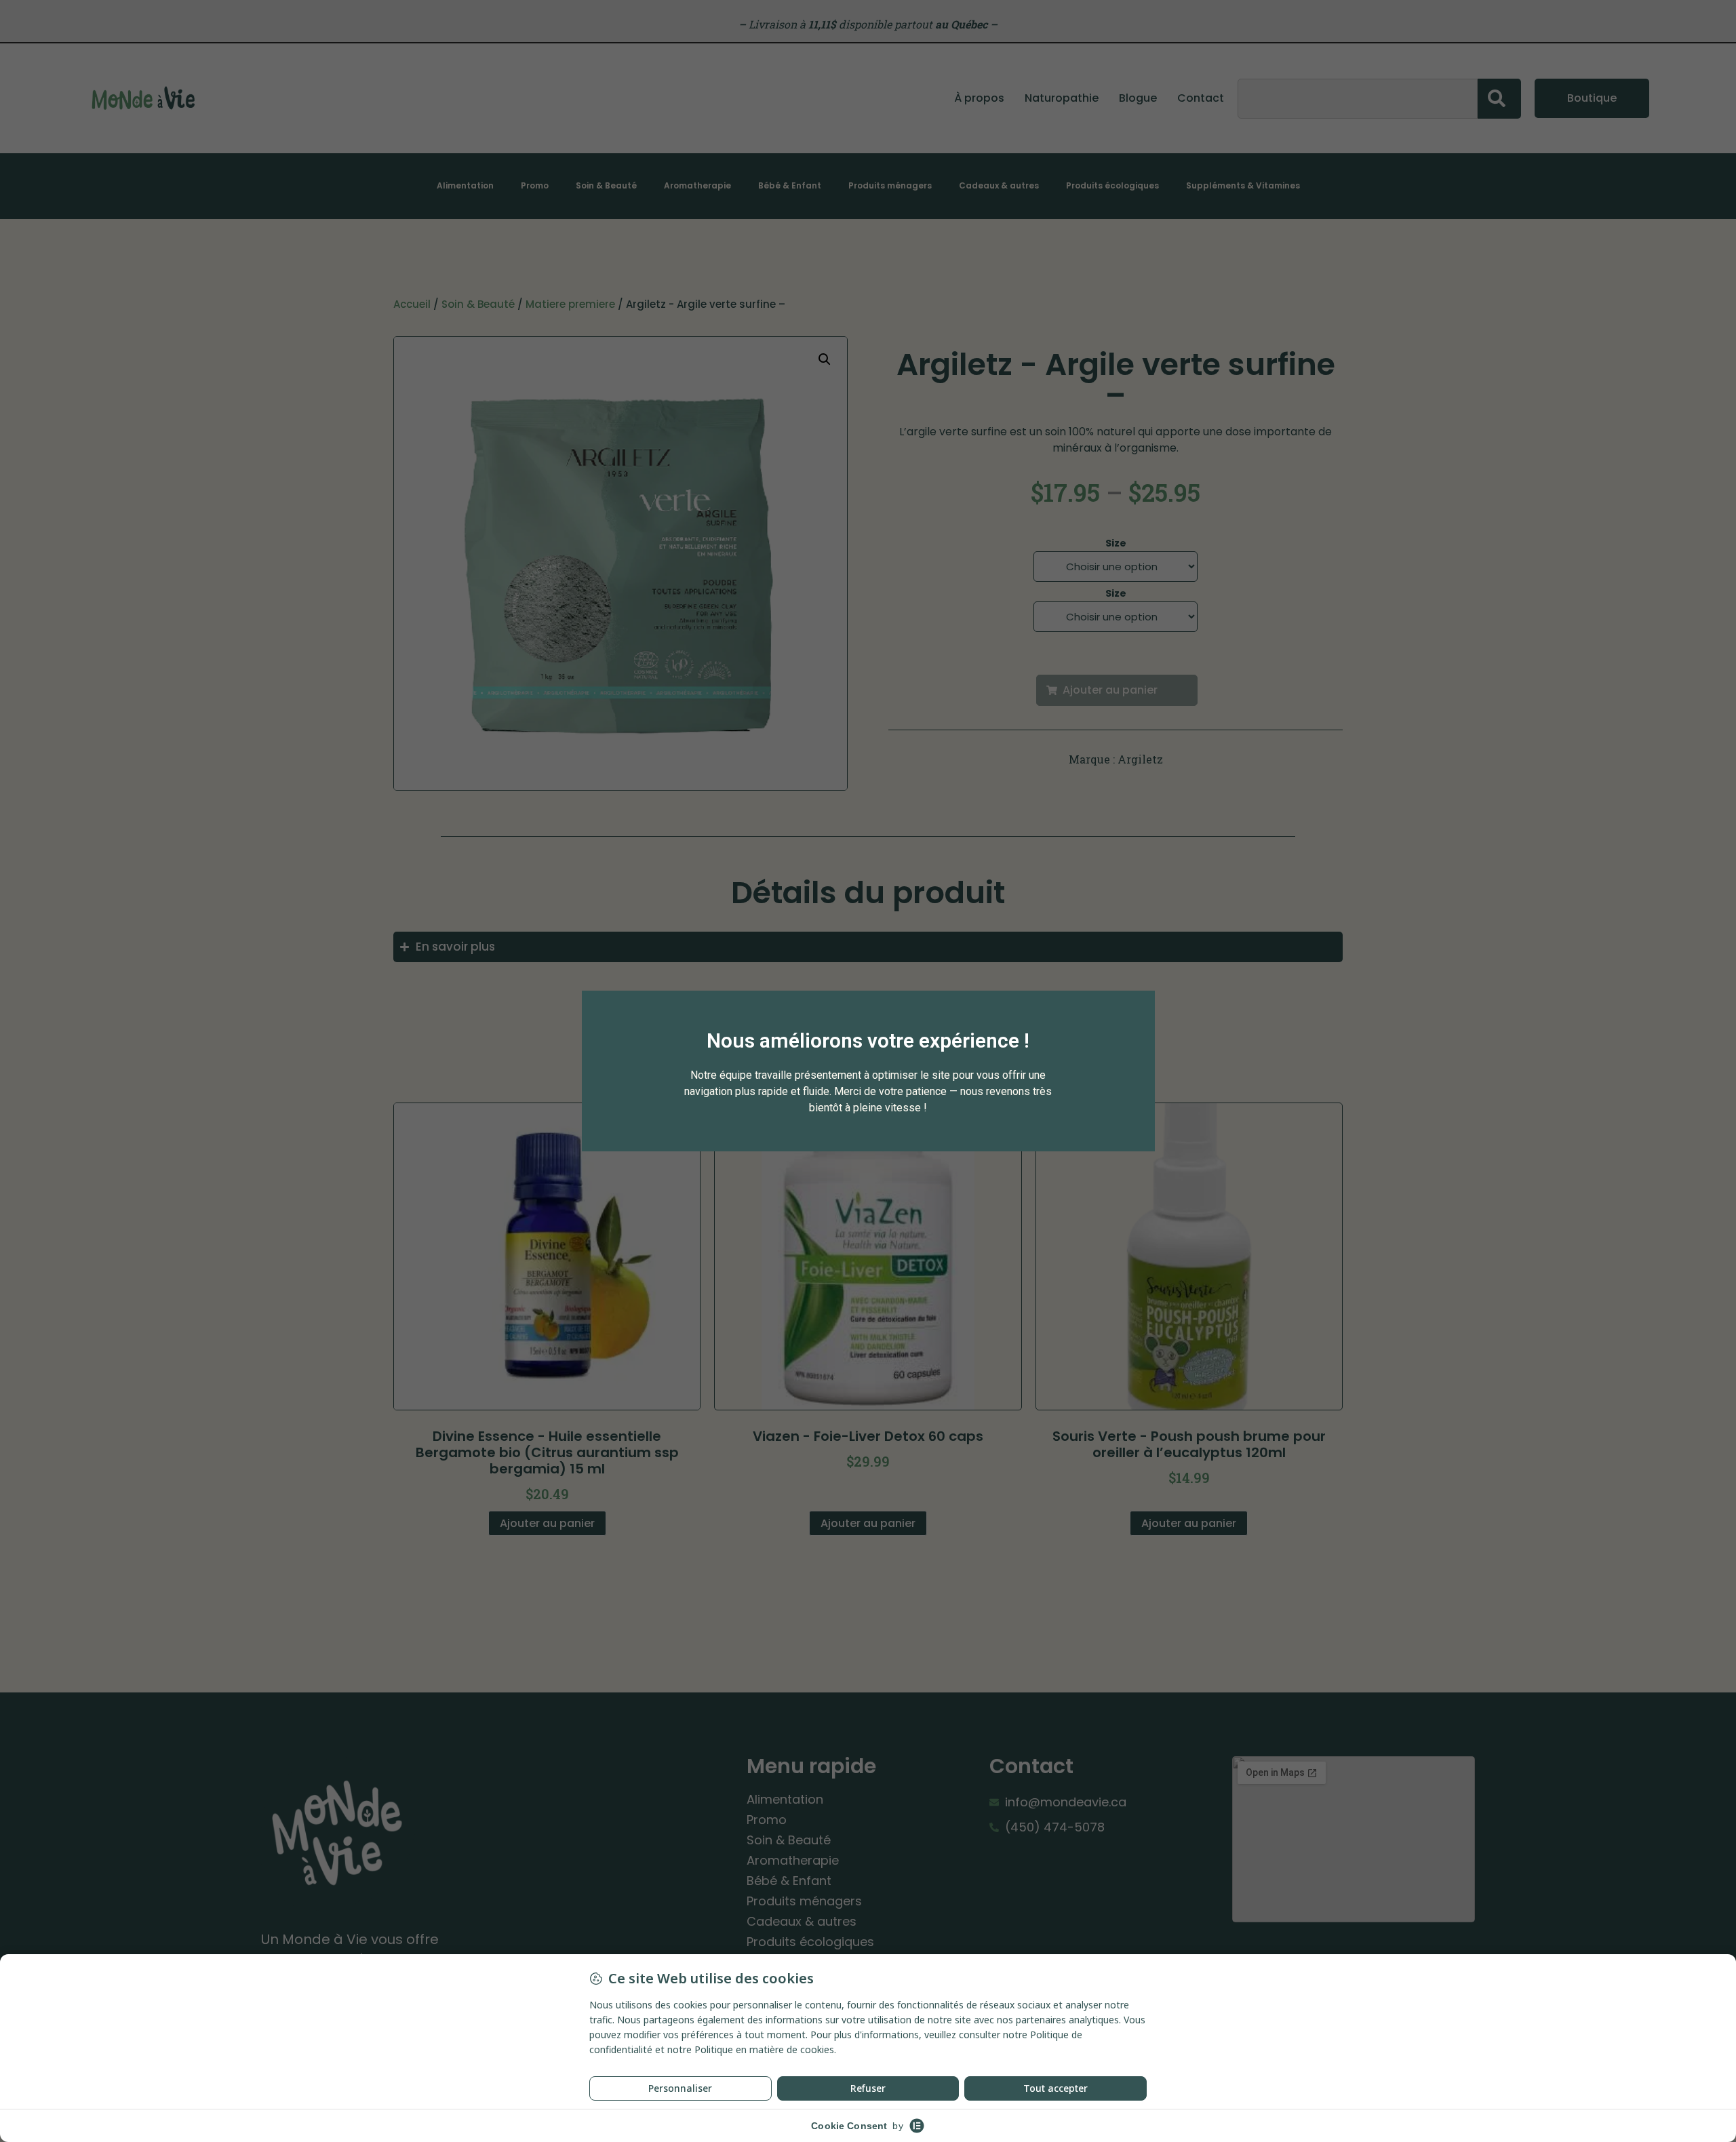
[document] (868, 1071)
